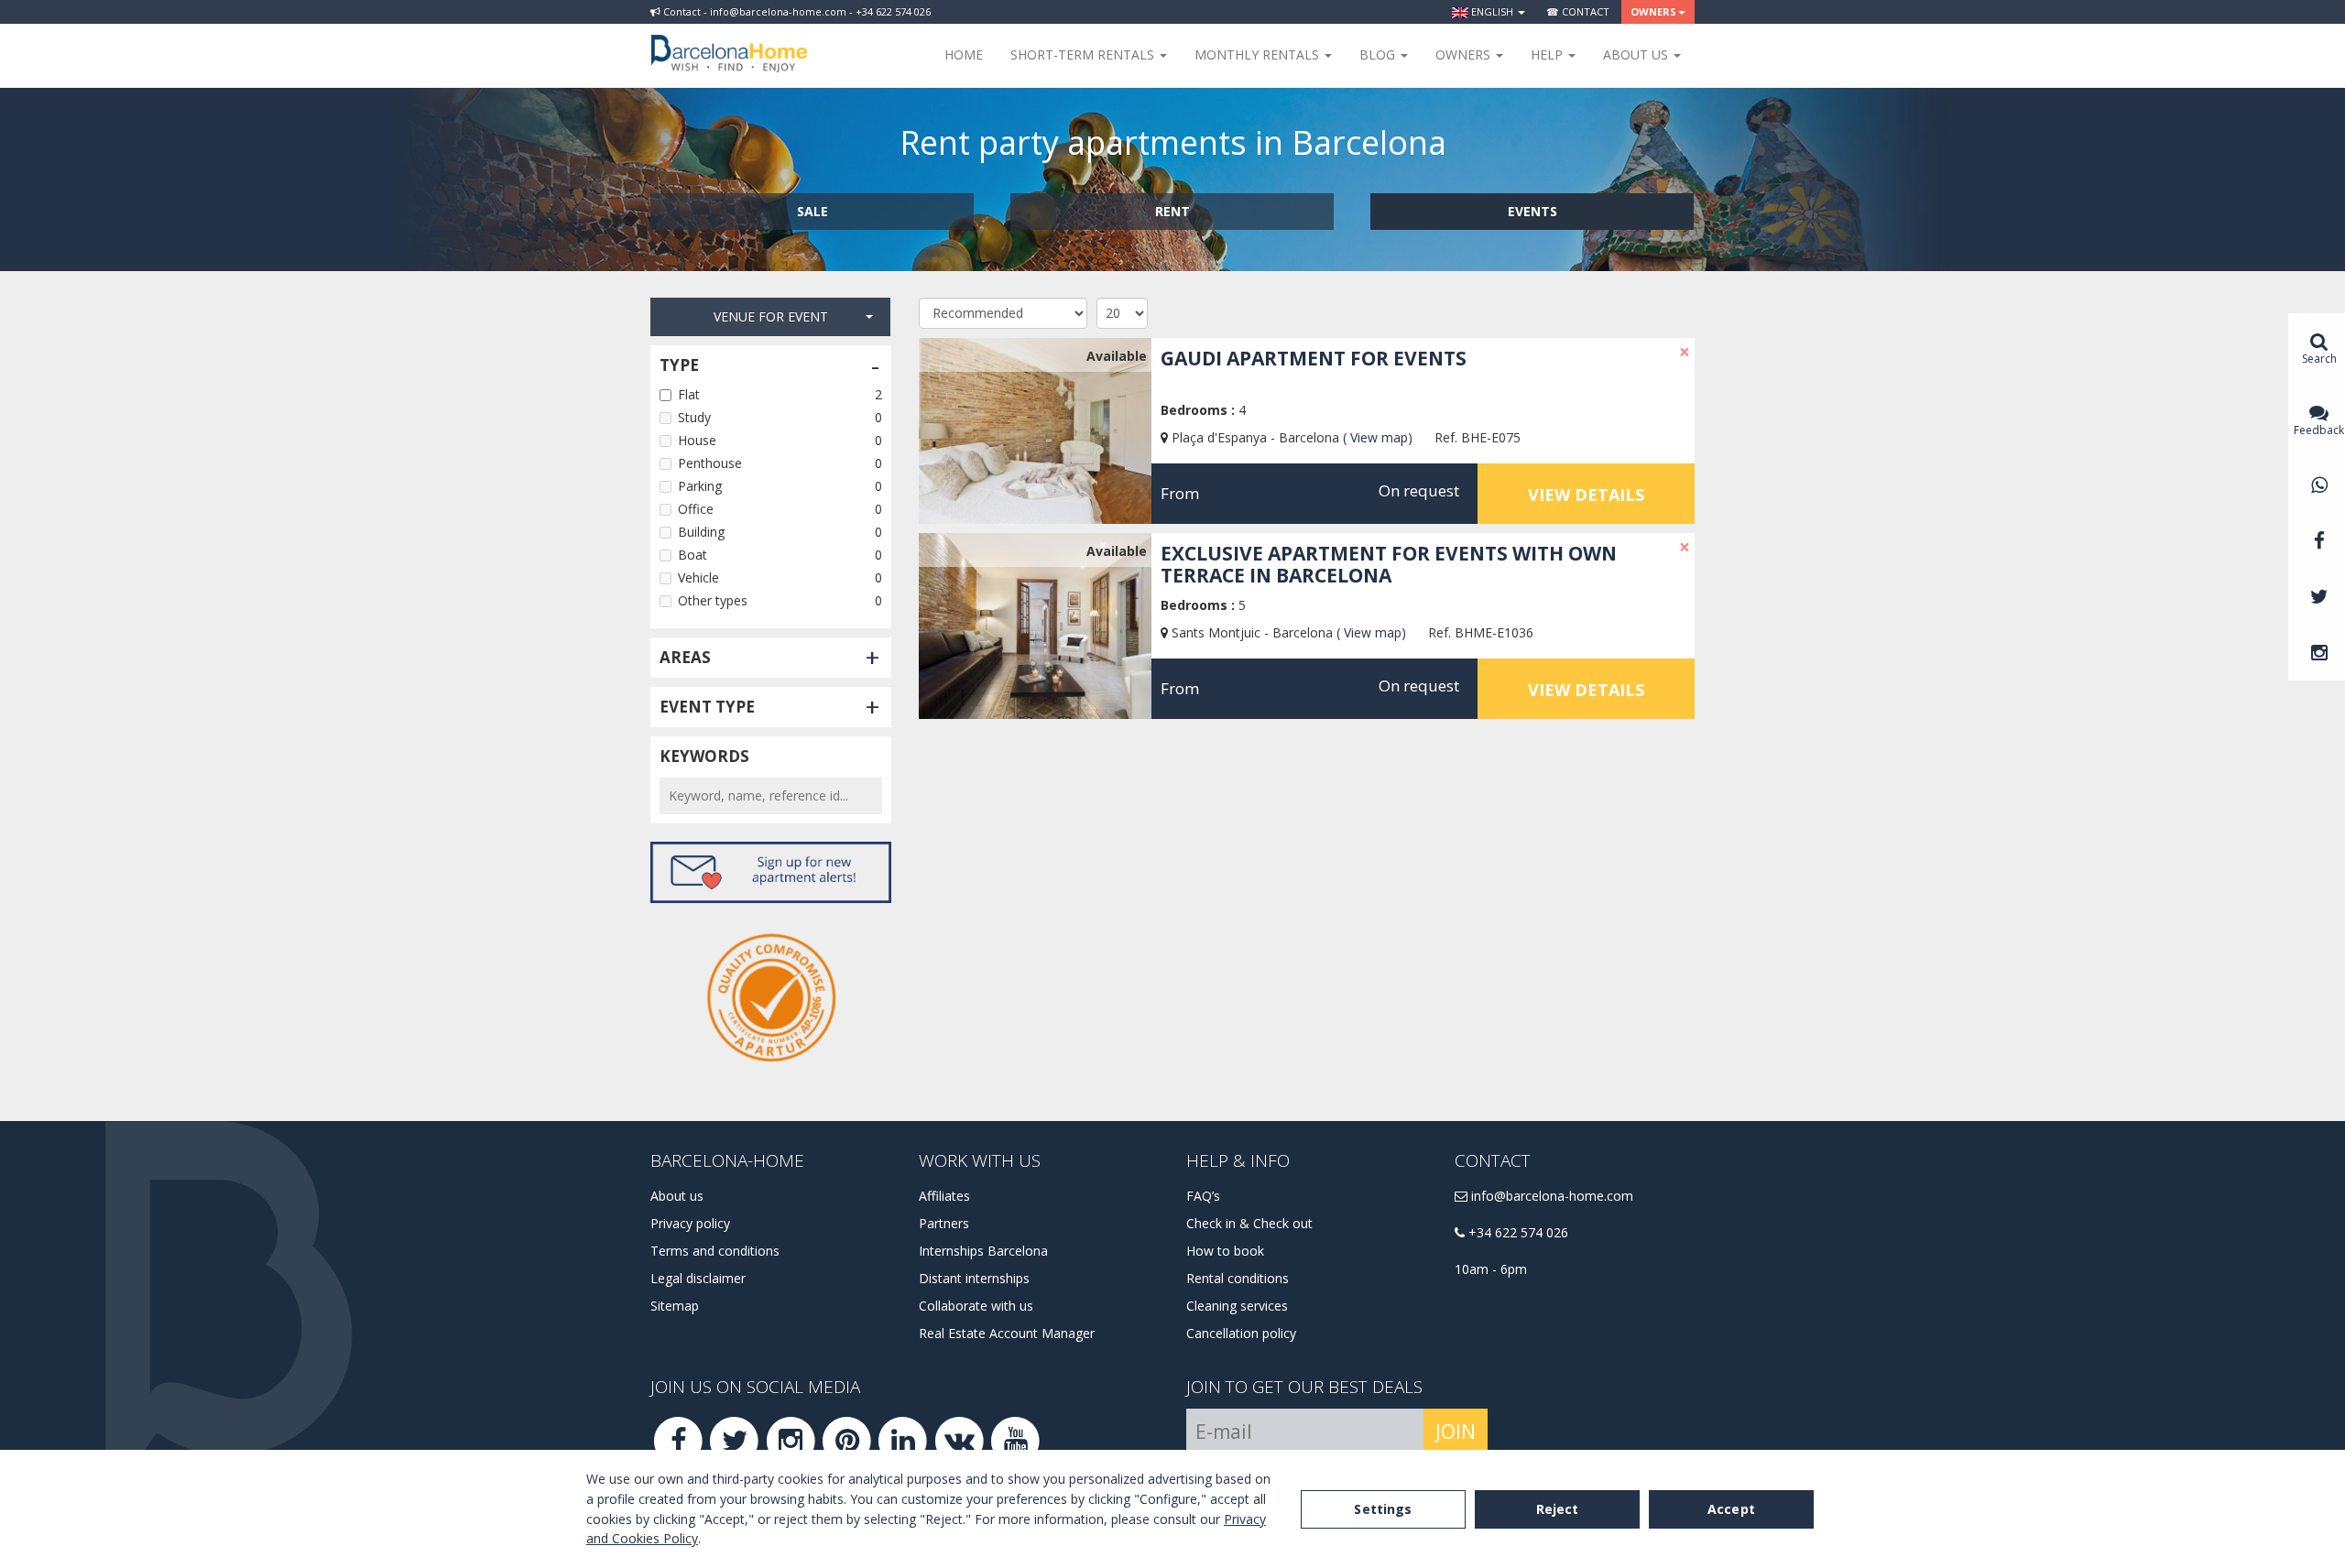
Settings (1383, 1509)
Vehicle (698, 577)
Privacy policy (690, 1223)
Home (964, 54)
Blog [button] (1379, 54)
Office (696, 509)
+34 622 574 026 (1516, 1232)
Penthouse (710, 463)
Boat (693, 555)
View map (1379, 437)
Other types (713, 600)
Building (701, 532)
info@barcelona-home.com (1550, 1196)
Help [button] (1549, 54)
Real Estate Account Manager (1007, 1333)
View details (1586, 495)
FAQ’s (1203, 1196)
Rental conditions (1238, 1278)
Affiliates (944, 1196)
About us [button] (1637, 54)
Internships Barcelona (983, 1251)
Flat (689, 394)
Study (694, 417)
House (697, 440)
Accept (1731, 1509)
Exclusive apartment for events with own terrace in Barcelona (1389, 564)
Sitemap (675, 1306)
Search (2319, 359)
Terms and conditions (715, 1251)
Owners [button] (1653, 11)
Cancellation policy (1241, 1333)
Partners (944, 1223)
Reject (1558, 1509)
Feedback (2319, 430)
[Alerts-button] (771, 872)
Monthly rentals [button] (1259, 54)
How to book (1225, 1251)
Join (1456, 1432)
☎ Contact (1578, 11)
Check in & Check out (1249, 1223)
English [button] (1492, 11)
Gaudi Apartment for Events (1314, 358)
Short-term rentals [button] (1084, 54)
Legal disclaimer (698, 1278)
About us (677, 1196)
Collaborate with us (976, 1306)
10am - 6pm (1491, 1269)
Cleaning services (1237, 1306)
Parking (700, 486)
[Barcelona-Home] (729, 41)
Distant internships (974, 1278)
